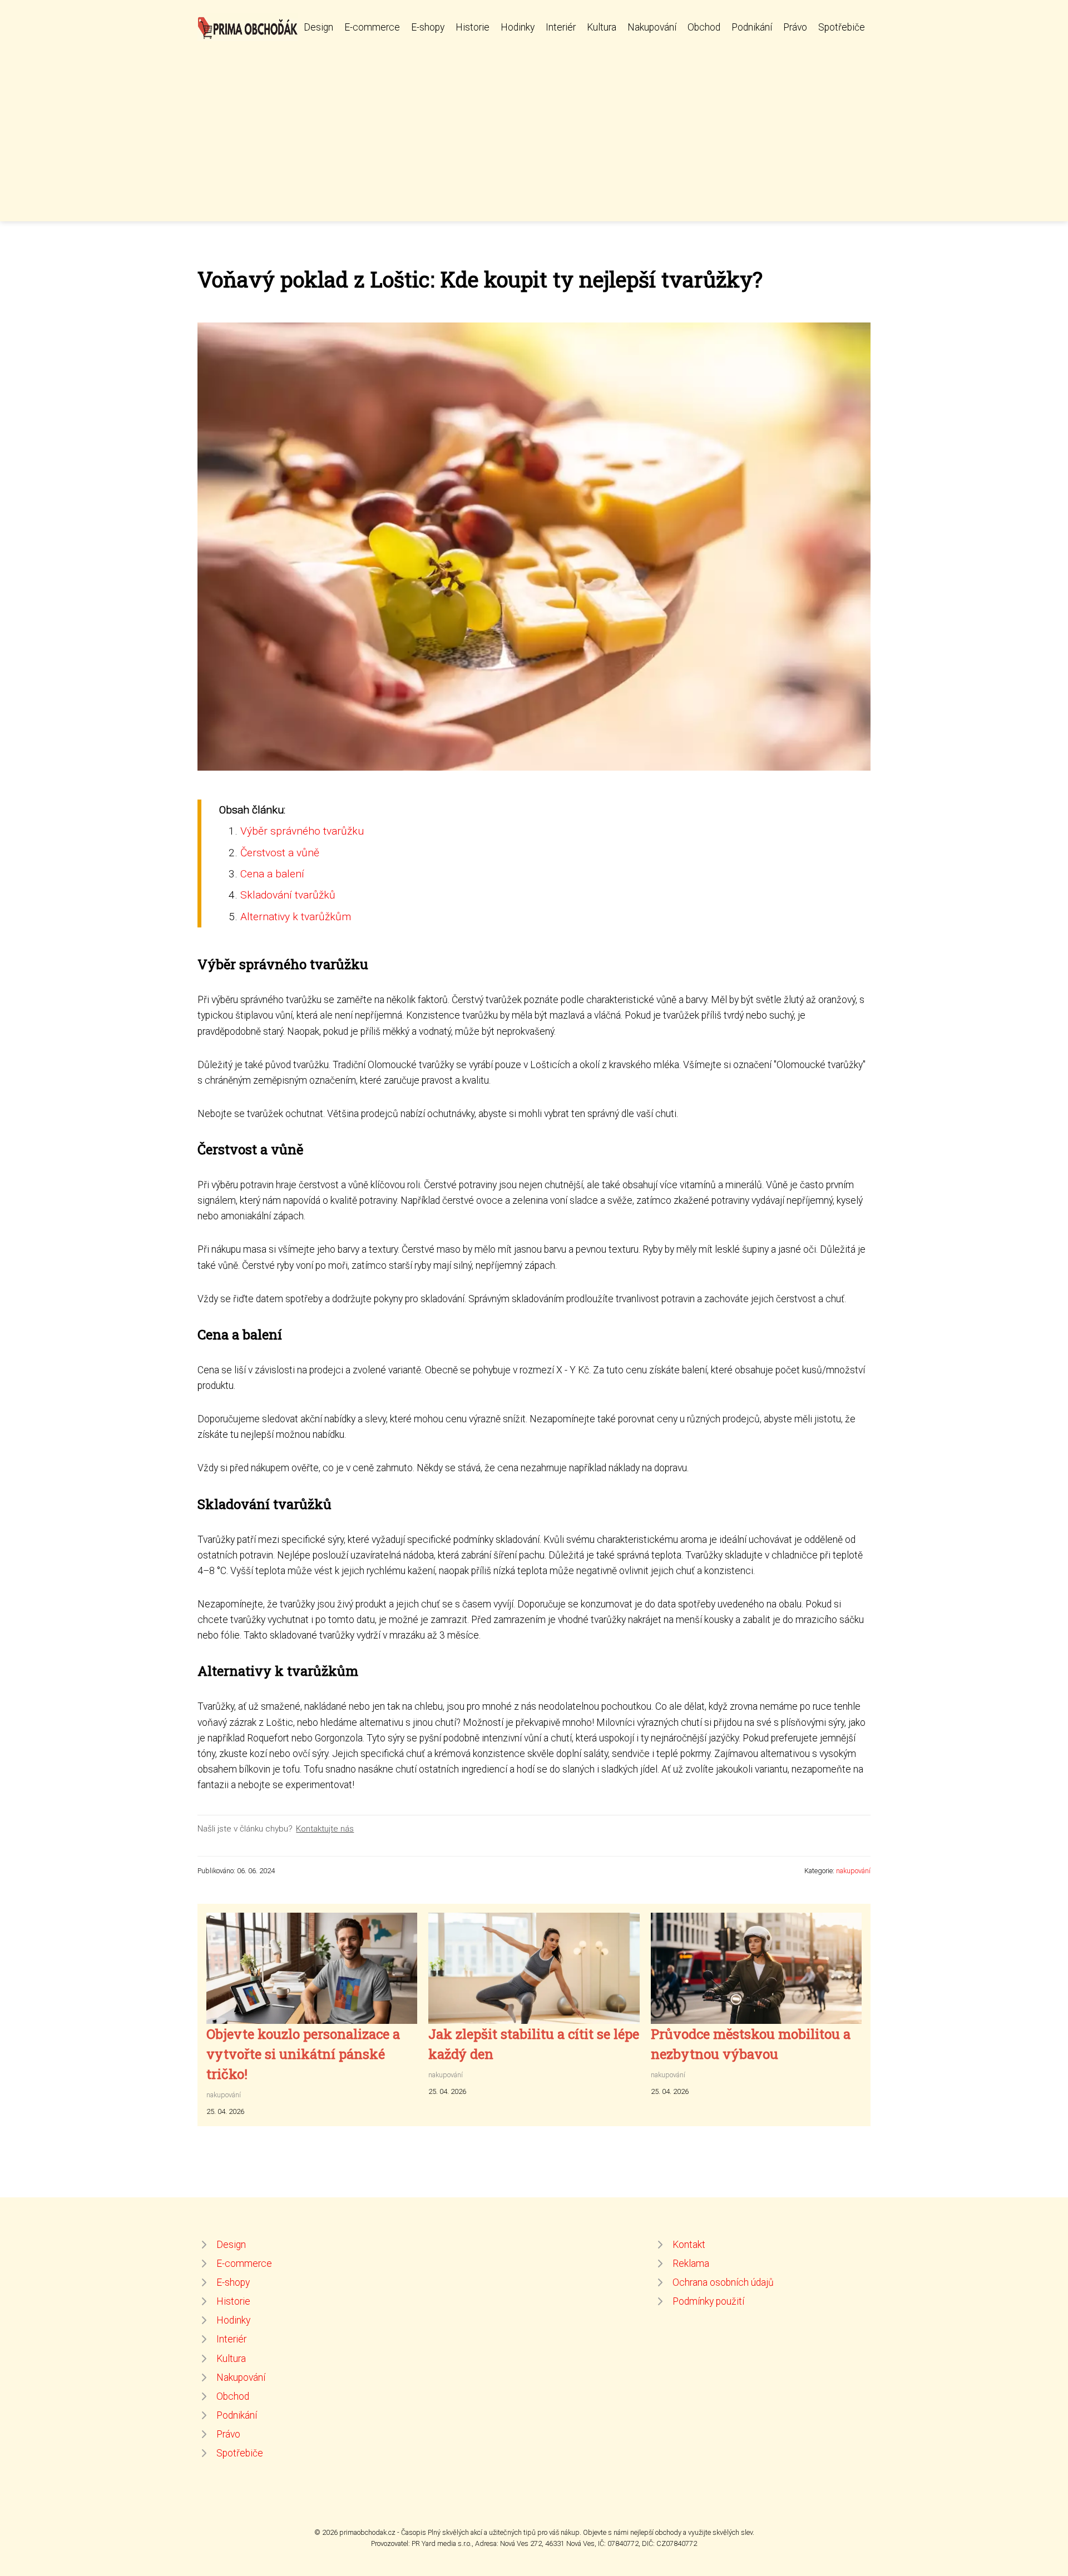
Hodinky (518, 27)
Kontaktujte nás (325, 1829)
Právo (795, 27)
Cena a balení (272, 874)
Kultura (602, 27)
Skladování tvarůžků (288, 895)
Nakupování (652, 27)
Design (318, 27)
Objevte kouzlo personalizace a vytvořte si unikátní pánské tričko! (303, 2054)
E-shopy (428, 27)
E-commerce (372, 27)
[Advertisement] (534, 125)
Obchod (704, 27)
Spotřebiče (842, 27)
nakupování (853, 1871)
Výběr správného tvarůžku (302, 831)
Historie (473, 27)
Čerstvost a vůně (280, 853)
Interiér (561, 27)
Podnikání (752, 27)
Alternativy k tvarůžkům (296, 917)
